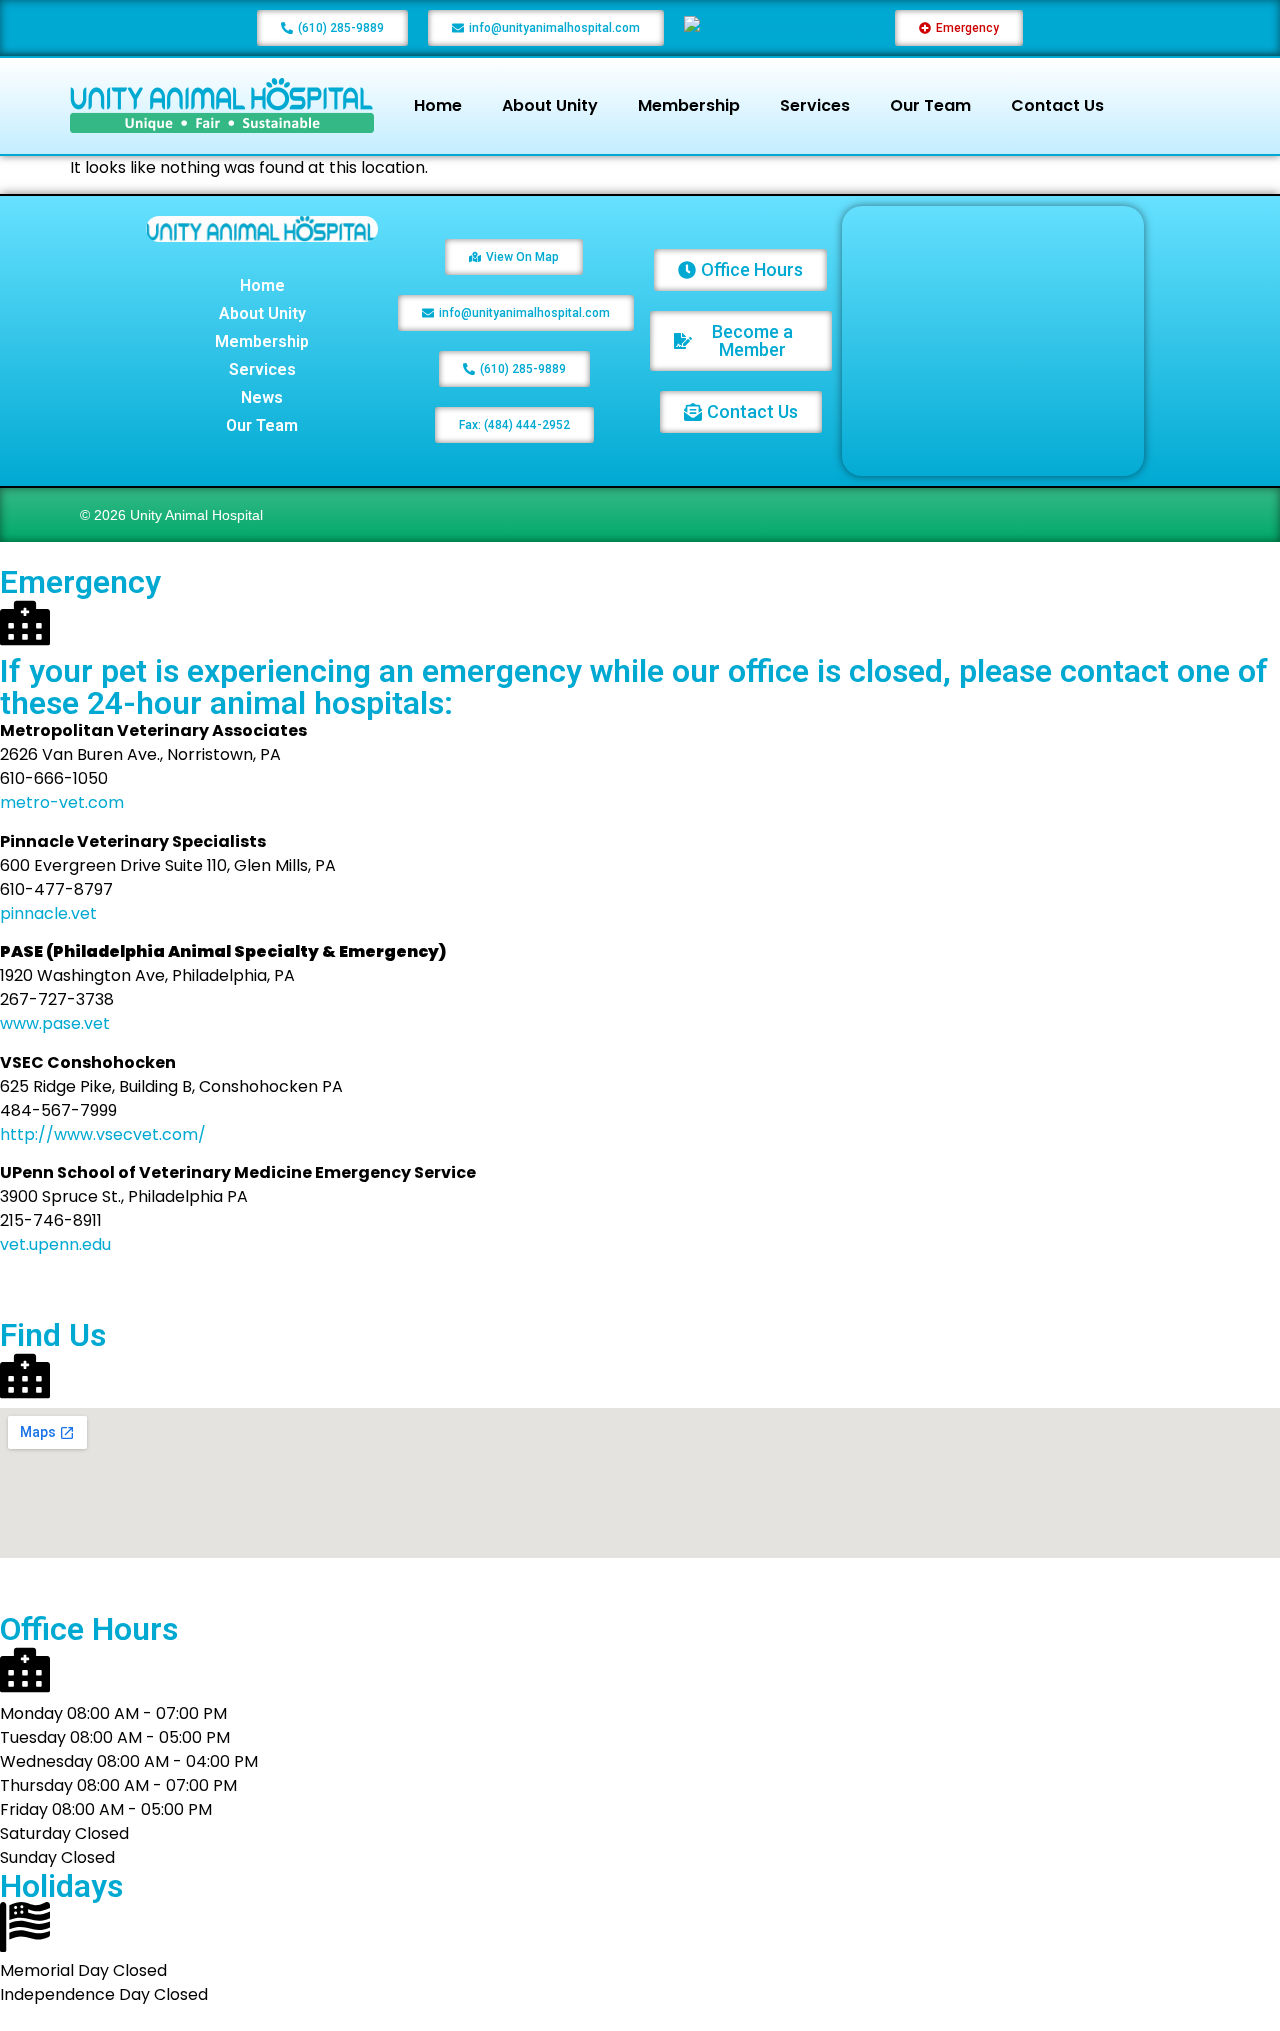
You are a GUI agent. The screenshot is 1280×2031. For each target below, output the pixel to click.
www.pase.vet (55, 1023)
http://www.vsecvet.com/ (103, 1134)
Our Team (930, 105)
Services (815, 105)
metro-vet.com (62, 802)
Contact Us (1057, 105)
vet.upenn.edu (55, 1244)
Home (438, 105)
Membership (689, 105)
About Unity (550, 105)
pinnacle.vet (48, 913)
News (262, 397)
